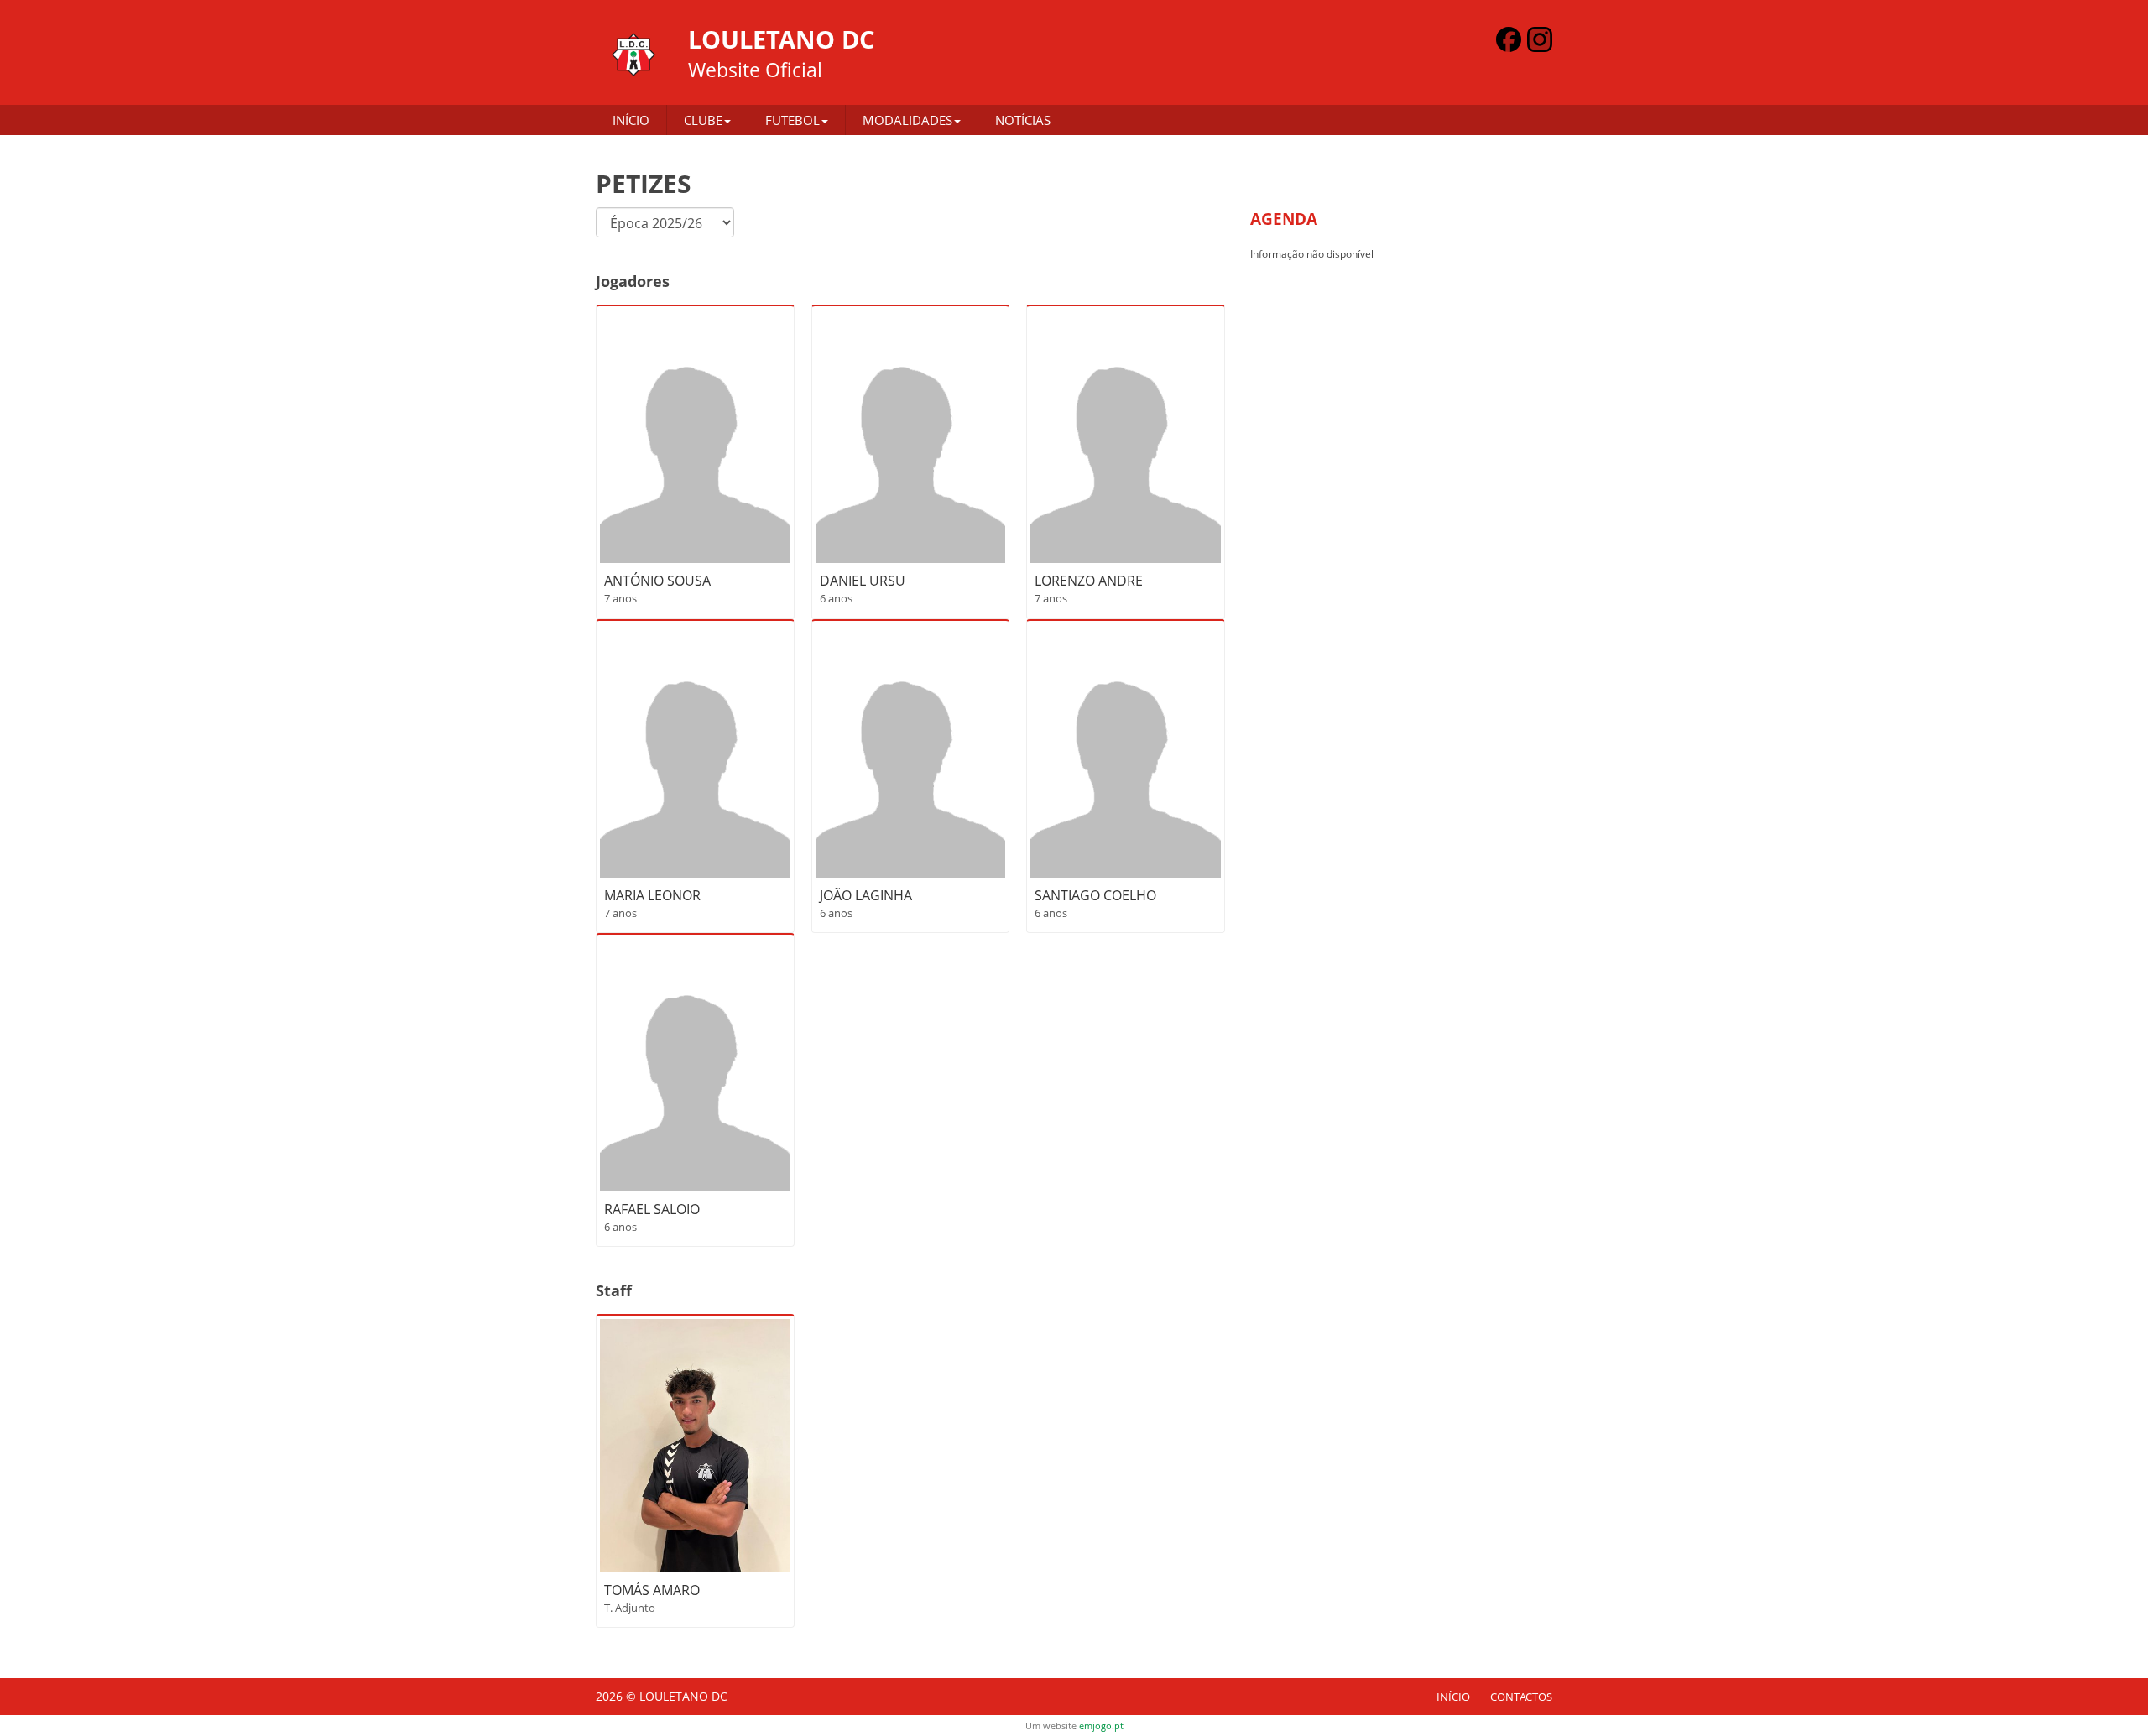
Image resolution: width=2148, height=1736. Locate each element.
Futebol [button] (792, 120)
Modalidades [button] (907, 120)
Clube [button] (703, 120)
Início (631, 120)
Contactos (1521, 1697)
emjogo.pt (1101, 1726)
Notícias (1023, 120)
